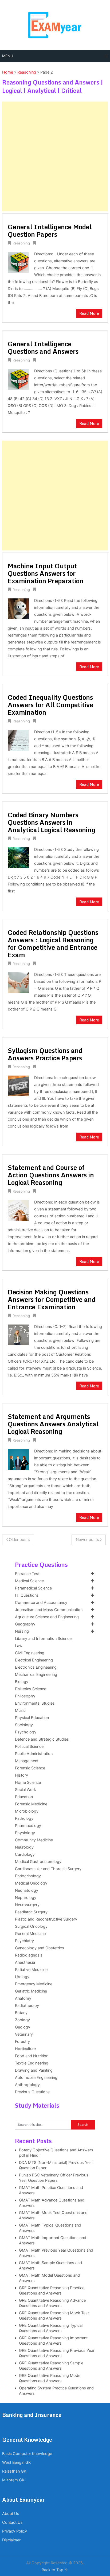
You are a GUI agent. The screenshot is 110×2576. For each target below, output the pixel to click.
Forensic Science (30, 1768)
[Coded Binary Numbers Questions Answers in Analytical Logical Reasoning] (18, 857)
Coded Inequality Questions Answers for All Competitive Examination (50, 705)
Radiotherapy (27, 2006)
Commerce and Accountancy (41, 1603)
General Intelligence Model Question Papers (50, 230)
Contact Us (12, 2522)
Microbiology (27, 1811)
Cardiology (25, 1854)
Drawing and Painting (34, 2070)
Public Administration (34, 1754)
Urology (22, 1977)
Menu (8, 56)
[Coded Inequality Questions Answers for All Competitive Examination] (18, 740)
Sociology (24, 1725)
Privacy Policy (15, 2531)
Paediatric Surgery (31, 1912)
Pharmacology (28, 1826)
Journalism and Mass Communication (49, 1610)
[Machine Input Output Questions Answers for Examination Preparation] (18, 608)
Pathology (24, 1818)
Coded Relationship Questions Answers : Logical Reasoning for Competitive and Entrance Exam (53, 943)
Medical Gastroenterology (38, 1862)
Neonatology (27, 1890)
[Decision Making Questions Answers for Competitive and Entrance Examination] (18, 1334)
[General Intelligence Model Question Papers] (18, 262)
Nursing (22, 1631)
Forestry (22, 2042)
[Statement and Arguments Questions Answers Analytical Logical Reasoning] (18, 1459)
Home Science (28, 1782)
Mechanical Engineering (36, 1675)
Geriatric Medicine (31, 1991)
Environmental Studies (35, 1703)
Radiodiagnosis (29, 1955)
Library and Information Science (43, 1639)
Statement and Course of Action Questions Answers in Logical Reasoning (51, 1175)
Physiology (25, 1833)
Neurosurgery (27, 1905)
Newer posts (88, 1540)
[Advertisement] (55, 156)
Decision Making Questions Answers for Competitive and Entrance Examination (52, 1299)
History (21, 1775)
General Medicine (30, 1934)
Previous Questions (32, 2092)
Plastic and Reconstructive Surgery (46, 1919)
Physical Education (32, 1718)
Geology (23, 2027)
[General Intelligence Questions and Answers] (18, 379)
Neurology (24, 1847)
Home (8, 72)
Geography (25, 1624)
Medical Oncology (31, 1883)
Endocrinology (28, 1876)
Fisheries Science (31, 1689)
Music (20, 1710)
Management (27, 1761)
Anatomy (23, 1998)
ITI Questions (27, 1595)
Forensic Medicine (31, 1804)
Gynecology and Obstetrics (40, 1948)
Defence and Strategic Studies (42, 1739)
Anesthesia (25, 1962)
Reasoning (27, 72)
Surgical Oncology (31, 1926)
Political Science (29, 1746)
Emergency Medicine (34, 1984)
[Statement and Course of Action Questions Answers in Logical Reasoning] (18, 1210)
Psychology (26, 1732)
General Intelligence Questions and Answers (43, 347)
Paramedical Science (33, 1588)
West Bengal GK (16, 2462)
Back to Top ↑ (55, 2570)
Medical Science (29, 1581)
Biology (22, 1682)
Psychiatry (24, 1941)
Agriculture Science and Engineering (47, 1617)
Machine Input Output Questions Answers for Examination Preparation (46, 573)
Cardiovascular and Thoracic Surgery (48, 1869)
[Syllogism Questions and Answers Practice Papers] (18, 1085)
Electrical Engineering (34, 1660)
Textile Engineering (32, 2063)
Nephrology (26, 1898)
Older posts (19, 1540)
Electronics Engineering (36, 1667)
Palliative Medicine (31, 1970)
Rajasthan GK (14, 2471)
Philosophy (25, 1696)
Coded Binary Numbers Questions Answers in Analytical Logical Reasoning (52, 822)
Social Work (25, 1790)
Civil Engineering (30, 1653)
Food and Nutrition (32, 2056)
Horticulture (25, 2049)
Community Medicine (34, 1840)
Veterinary (24, 2034)
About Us (11, 2514)
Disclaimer (11, 2540)
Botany (21, 2013)
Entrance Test (27, 1574)
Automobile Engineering (36, 2078)
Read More (89, 313)
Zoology (22, 2020)
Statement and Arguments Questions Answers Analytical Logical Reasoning (53, 1424)
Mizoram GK (13, 2480)
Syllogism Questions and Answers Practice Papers (45, 1054)
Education (24, 1797)
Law (19, 1646)
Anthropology (27, 2085)
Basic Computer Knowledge (27, 2454)
